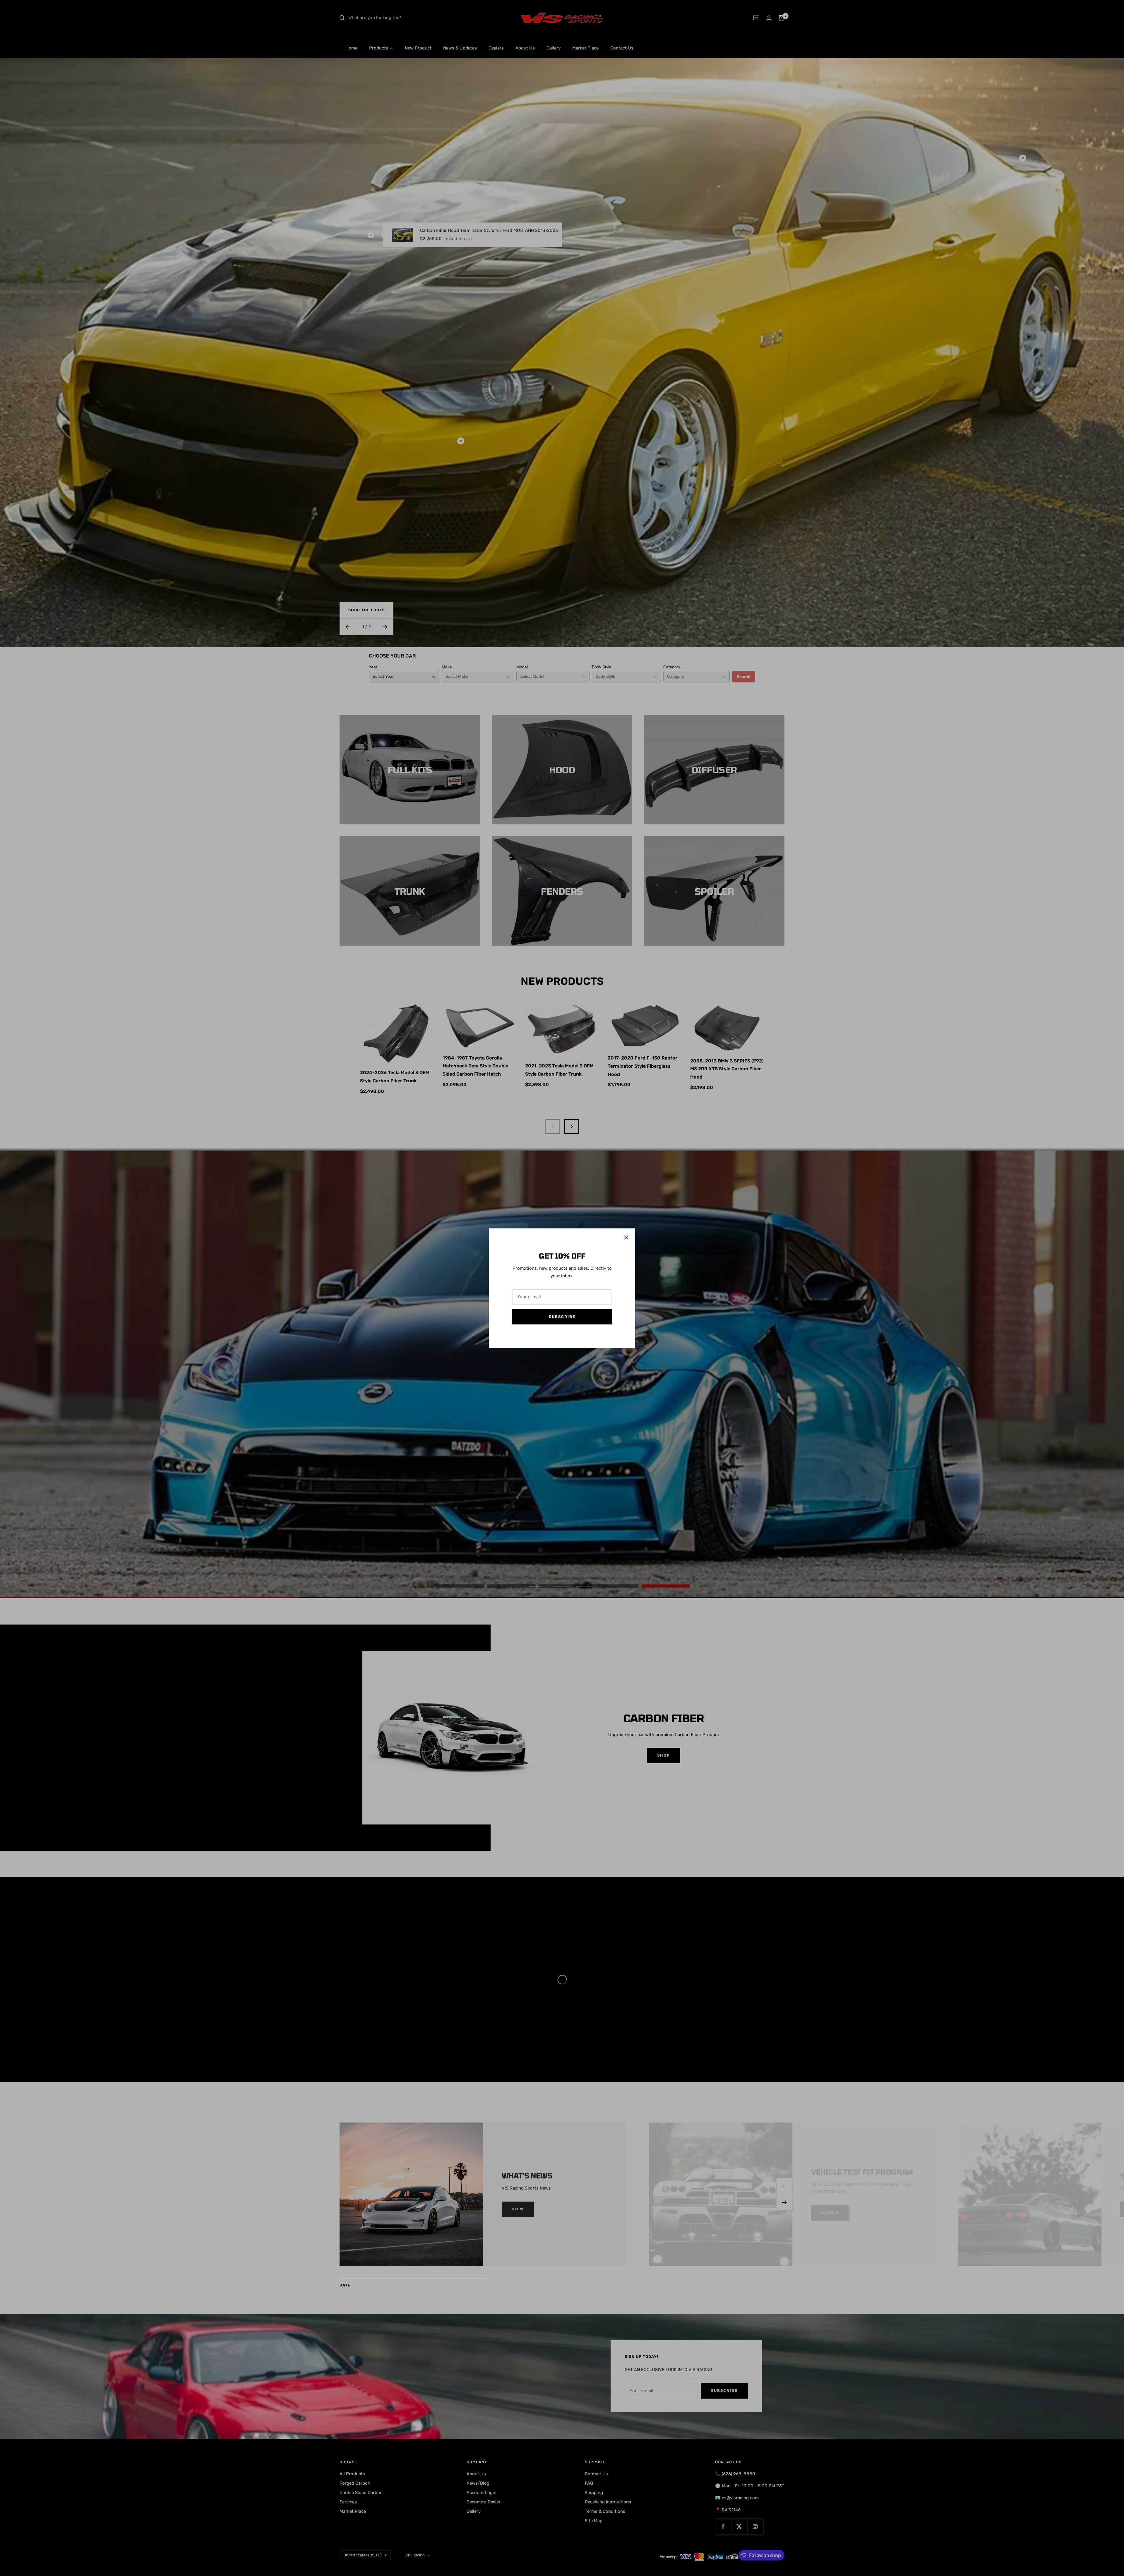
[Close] (626, 1237)
